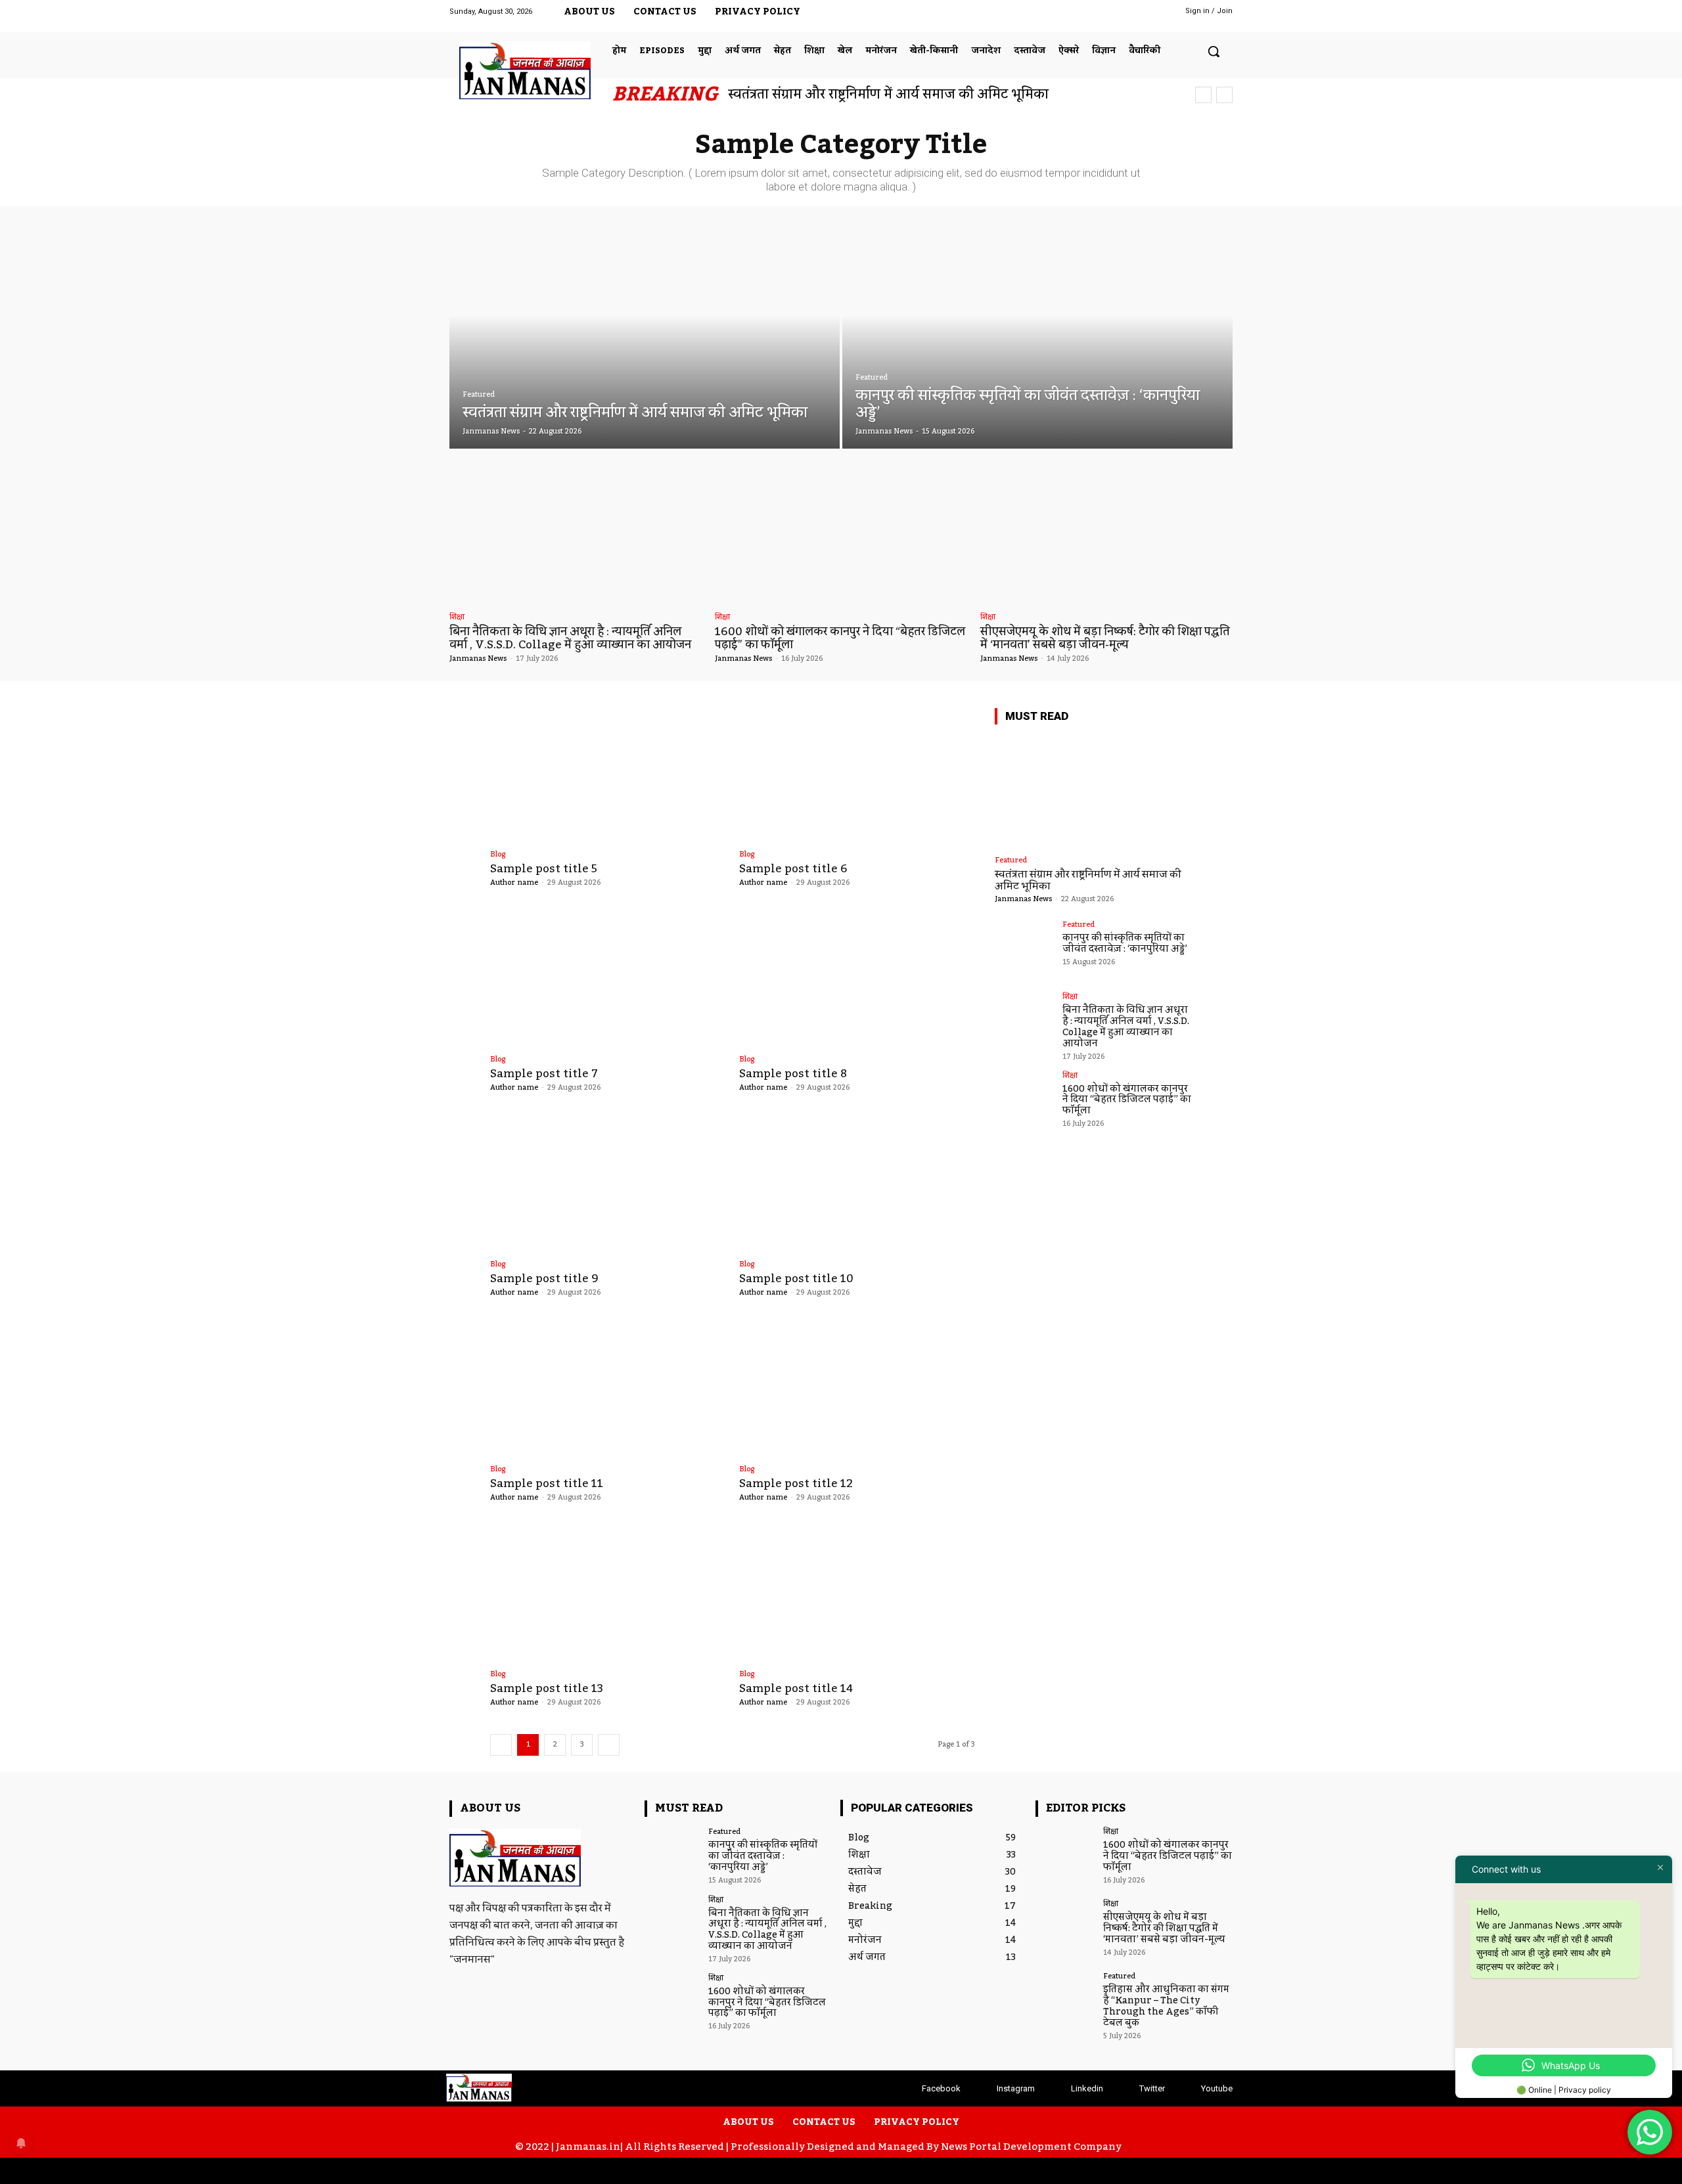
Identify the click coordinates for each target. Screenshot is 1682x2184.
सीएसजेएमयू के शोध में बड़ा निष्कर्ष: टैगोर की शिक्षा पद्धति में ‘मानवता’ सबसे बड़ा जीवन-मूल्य (1105, 638)
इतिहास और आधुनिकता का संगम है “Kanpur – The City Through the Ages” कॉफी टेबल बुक (1166, 2006)
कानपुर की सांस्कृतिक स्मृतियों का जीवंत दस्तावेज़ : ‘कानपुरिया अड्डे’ (1125, 944)
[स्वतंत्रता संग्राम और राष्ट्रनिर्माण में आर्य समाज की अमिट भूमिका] (645, 337)
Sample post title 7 (544, 1074)
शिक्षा (457, 618)
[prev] (1203, 95)
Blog (498, 855)
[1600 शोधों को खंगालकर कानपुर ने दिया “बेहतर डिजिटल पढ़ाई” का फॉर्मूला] (841, 534)
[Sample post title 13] (608, 1595)
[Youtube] (1142, 16)
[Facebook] (1033, 16)
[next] (1224, 95)
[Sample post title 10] (857, 1185)
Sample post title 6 (793, 869)
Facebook (941, 2088)
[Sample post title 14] (857, 1595)
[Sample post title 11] (608, 1390)
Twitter (1152, 2088)
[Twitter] (1115, 16)
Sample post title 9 (544, 1279)
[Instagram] (1060, 16)
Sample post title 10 (796, 1279)
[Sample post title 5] (608, 775)
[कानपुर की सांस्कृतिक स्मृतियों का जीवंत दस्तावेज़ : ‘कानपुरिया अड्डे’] (1037, 337)
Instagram (1016, 2088)
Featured (479, 395)
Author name (514, 883)
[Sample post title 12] (857, 1390)
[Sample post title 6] (857, 775)
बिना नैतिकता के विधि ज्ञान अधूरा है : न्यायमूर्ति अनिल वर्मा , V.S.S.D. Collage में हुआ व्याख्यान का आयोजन (570, 638)
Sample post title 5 (544, 869)
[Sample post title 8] (857, 980)
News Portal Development (1006, 2147)
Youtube (1217, 2088)
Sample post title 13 (547, 1689)
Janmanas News (478, 659)
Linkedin (1087, 2088)
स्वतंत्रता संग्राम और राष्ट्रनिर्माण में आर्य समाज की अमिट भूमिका (888, 95)
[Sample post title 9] (608, 1185)
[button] (1214, 51)
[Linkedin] (1088, 16)
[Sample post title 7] (608, 980)
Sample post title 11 (547, 1484)
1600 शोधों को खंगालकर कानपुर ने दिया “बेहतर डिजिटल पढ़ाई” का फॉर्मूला (840, 638)
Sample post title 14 (796, 1689)
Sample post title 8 (793, 1074)
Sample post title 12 (796, 1484)
